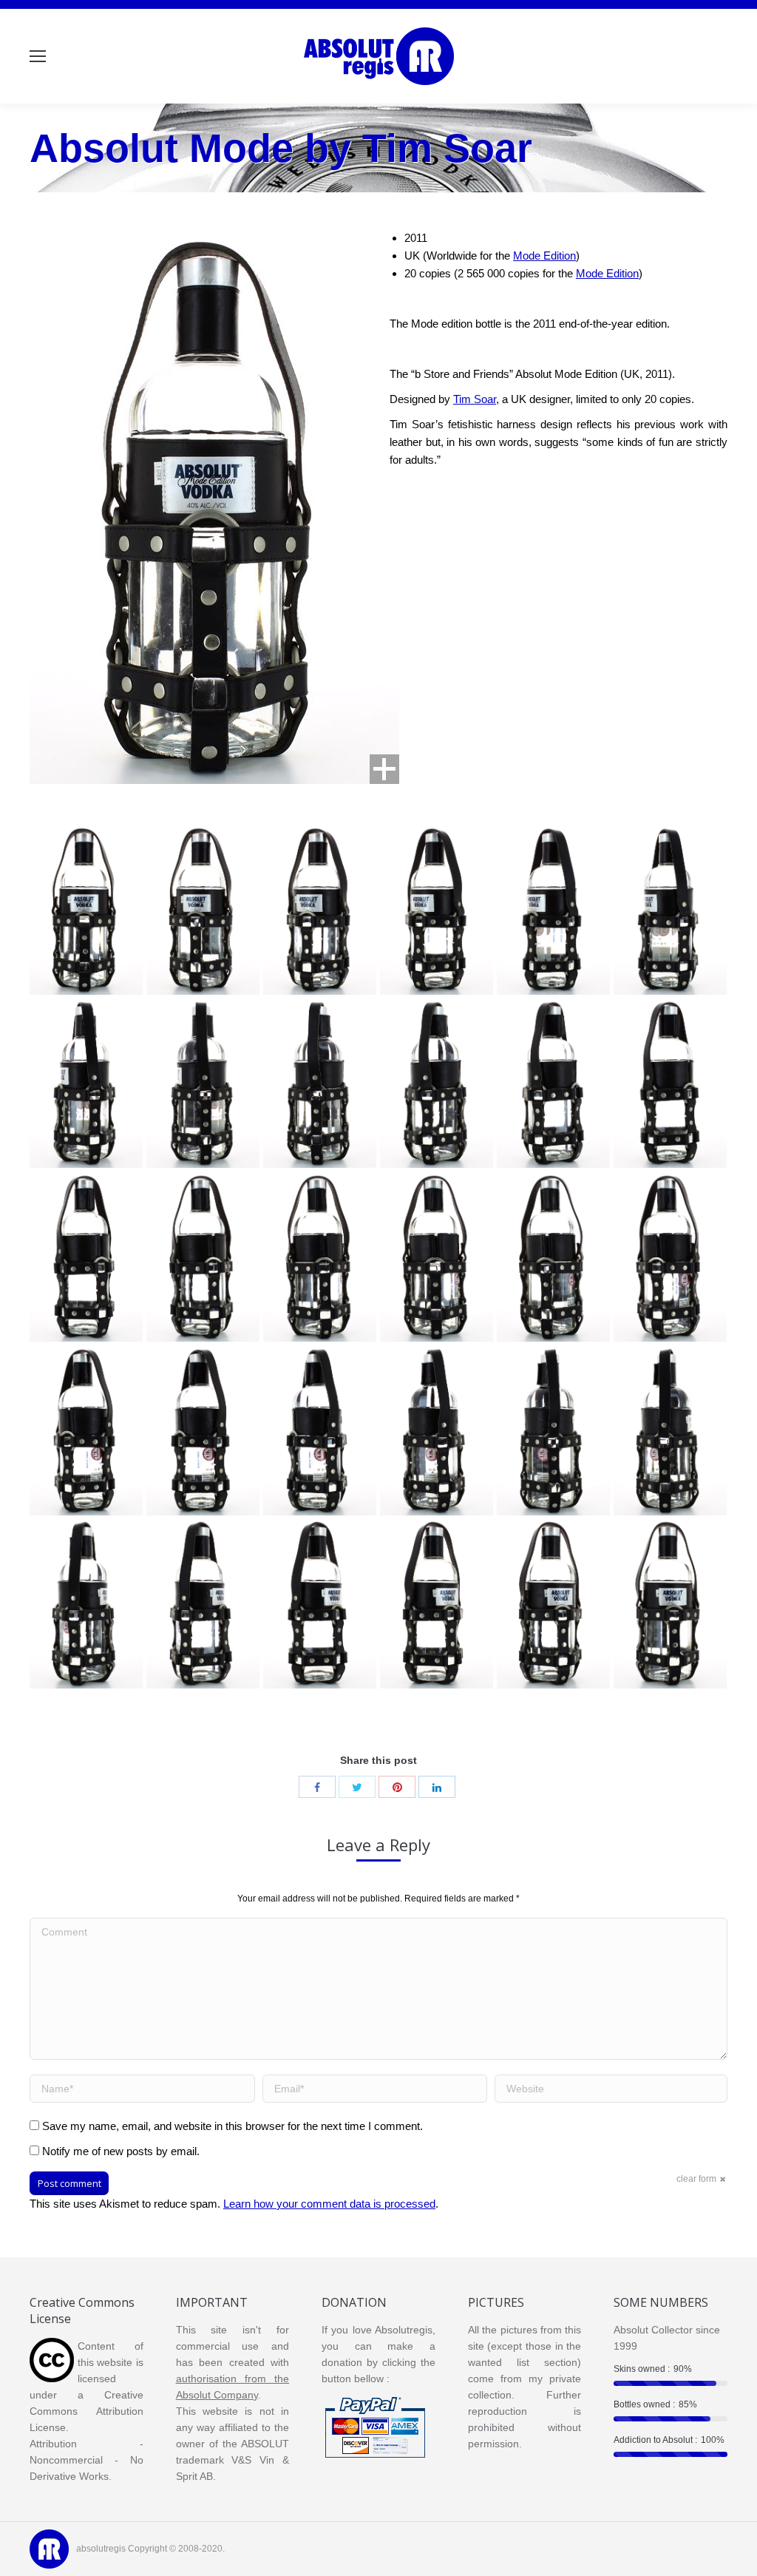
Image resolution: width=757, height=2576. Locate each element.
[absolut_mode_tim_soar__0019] (670, 1083)
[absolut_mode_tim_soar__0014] (553, 1257)
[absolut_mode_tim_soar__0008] (553, 1430)
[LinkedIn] (437, 1787)
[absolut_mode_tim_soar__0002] (553, 1603)
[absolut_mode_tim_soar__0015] (437, 1257)
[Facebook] (317, 1787)
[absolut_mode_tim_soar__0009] (437, 1430)
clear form (696, 2179)
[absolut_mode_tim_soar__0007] (670, 1430)
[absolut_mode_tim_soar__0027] (437, 910)
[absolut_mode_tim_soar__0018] (86, 1257)
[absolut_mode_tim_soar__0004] (320, 1603)
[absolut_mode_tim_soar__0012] (86, 1430)
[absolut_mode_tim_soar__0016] (320, 1257)
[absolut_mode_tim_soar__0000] (86, 910)
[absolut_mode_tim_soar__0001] (670, 1603)
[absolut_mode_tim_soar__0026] (553, 910)
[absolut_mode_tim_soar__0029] (203, 910)
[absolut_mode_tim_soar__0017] (203, 1257)
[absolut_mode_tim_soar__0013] (670, 1257)
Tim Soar (475, 399)
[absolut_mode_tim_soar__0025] (670, 910)
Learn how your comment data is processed (329, 2204)
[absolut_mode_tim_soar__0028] (320, 910)
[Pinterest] (397, 1787)
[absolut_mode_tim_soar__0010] (320, 1430)
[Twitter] (357, 1787)
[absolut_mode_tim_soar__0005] (203, 1603)
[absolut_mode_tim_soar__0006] (86, 1603)
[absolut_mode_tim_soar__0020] (553, 1083)
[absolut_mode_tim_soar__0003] (437, 1603)
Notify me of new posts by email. (121, 2151)
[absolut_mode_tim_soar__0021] (437, 1083)
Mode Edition (544, 256)
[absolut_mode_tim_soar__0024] (86, 1083)
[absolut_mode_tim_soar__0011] (203, 1430)
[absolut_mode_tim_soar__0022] (320, 1083)
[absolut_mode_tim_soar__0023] (203, 1083)
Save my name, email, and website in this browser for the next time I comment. (232, 2126)
